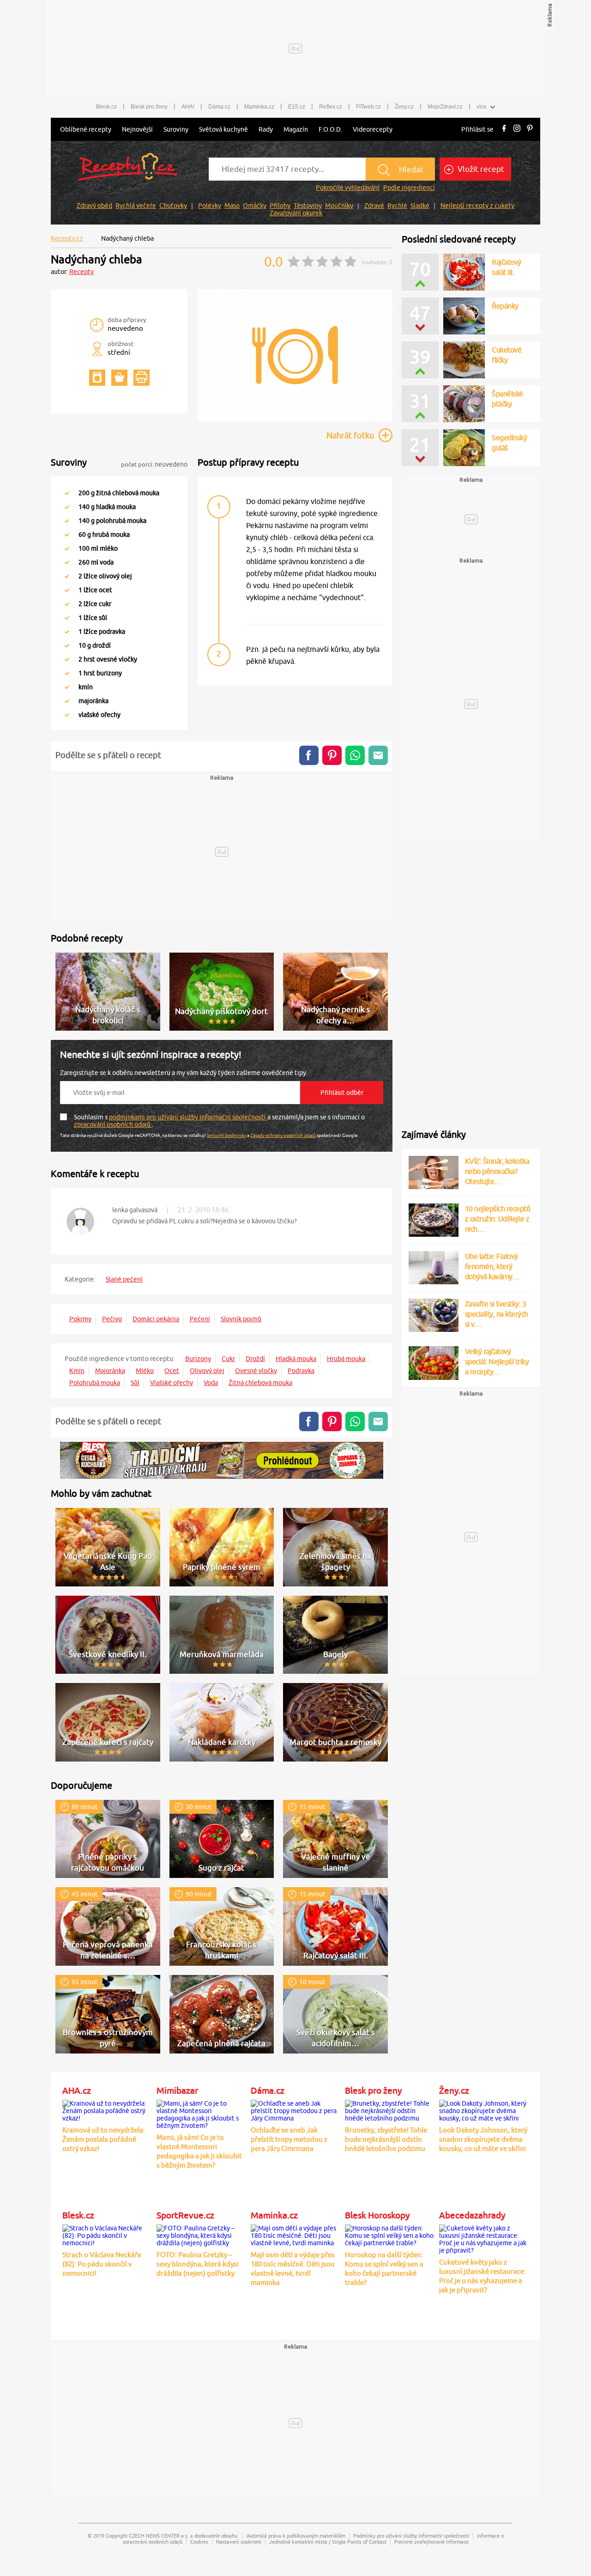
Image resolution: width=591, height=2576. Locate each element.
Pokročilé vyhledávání (348, 188)
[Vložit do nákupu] (119, 378)
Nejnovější (137, 129)
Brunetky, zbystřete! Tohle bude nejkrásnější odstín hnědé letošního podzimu (386, 2139)
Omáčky (255, 206)
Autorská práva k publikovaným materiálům (296, 2536)
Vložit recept (480, 169)
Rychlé (397, 206)
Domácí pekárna (156, 1319)
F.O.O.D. (330, 129)
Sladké (420, 206)
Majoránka (110, 1371)
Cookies (199, 2542)
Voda (211, 1383)
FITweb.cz (368, 107)
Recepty (81, 272)
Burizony (198, 1359)
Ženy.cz (404, 107)
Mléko (145, 1371)
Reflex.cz (331, 107)
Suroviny (176, 129)
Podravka (301, 1371)
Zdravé (374, 206)
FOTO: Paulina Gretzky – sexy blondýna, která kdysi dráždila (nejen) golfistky (198, 2264)
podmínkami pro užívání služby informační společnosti (188, 1117)
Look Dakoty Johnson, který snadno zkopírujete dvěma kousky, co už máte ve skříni (483, 2139)
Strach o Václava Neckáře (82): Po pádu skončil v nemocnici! (102, 2264)
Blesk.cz (106, 107)
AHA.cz (77, 2090)
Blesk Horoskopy (377, 2215)
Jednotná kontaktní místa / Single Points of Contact (328, 2542)
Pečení (200, 1319)
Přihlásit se (477, 129)
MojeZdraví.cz (445, 107)
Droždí (255, 1359)
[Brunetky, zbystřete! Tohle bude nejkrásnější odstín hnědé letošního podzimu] (390, 2109)
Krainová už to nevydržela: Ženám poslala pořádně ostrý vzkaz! (104, 2139)
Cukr (228, 1359)
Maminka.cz (259, 107)
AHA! (188, 107)
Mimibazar (177, 2090)
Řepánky (505, 306)
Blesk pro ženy (149, 107)
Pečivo (112, 1319)
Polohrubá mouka (95, 1383)
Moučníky (339, 206)
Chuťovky (173, 206)
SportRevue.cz (185, 2215)
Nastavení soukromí (239, 2542)
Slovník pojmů (241, 1319)
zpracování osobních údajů (113, 1124)
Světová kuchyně (223, 129)
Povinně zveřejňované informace (431, 2542)
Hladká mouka (296, 1359)
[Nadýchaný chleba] (295, 420)
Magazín (296, 129)
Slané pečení (124, 1279)
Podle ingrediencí (409, 188)
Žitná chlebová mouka (260, 1383)
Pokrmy (80, 1319)
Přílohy (280, 206)
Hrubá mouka (346, 1359)
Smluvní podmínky (226, 1135)
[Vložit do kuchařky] (97, 378)
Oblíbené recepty (86, 129)
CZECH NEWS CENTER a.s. (159, 2536)
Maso (232, 206)
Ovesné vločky (256, 1371)
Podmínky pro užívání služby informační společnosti (411, 2536)
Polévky (210, 206)
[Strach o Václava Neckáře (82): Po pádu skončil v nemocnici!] (107, 2234)
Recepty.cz (67, 238)
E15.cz (297, 107)
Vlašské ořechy (172, 1383)
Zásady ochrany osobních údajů (283, 1135)
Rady (266, 129)
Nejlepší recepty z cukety (477, 206)
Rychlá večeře (136, 206)
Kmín (77, 1371)
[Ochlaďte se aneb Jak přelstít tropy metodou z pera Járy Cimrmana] (295, 2109)
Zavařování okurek (296, 213)
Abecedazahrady (472, 2215)
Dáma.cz (219, 107)
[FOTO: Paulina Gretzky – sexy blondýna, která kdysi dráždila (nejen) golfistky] (201, 2234)
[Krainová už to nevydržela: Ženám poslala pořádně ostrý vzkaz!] (107, 2109)
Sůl (135, 1383)
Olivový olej (207, 1371)
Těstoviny (308, 206)
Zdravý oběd (94, 206)
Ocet (172, 1371)
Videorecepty (373, 129)
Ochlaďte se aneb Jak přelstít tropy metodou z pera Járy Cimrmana (289, 2139)
